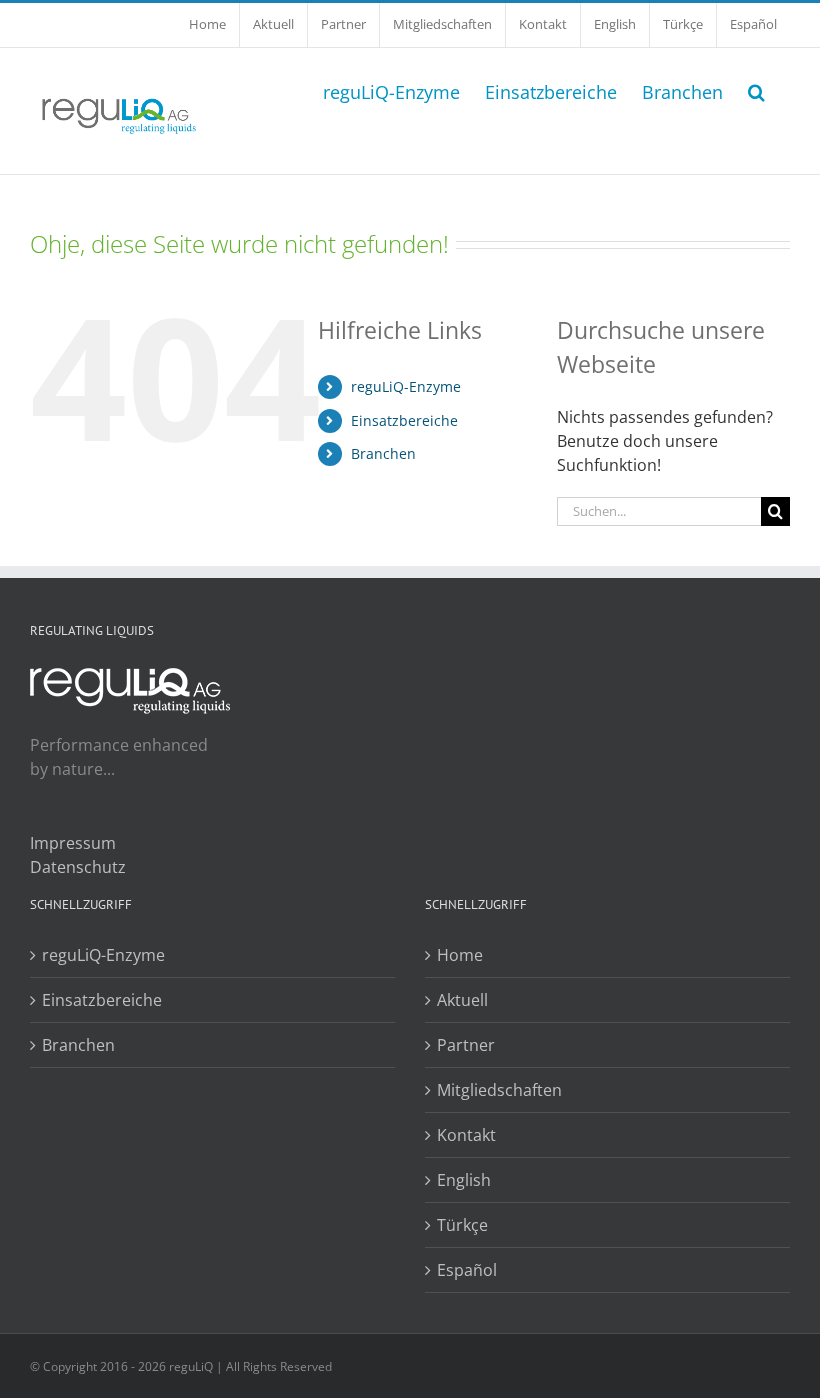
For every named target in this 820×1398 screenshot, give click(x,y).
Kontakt (466, 1135)
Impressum (73, 843)
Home (460, 955)
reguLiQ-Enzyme (406, 386)
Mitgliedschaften (499, 1090)
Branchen (383, 453)
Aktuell (462, 1000)
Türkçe (462, 1225)
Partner (466, 1045)
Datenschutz (78, 867)
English (464, 1180)
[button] (756, 90)
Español (467, 1270)
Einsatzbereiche (404, 420)
